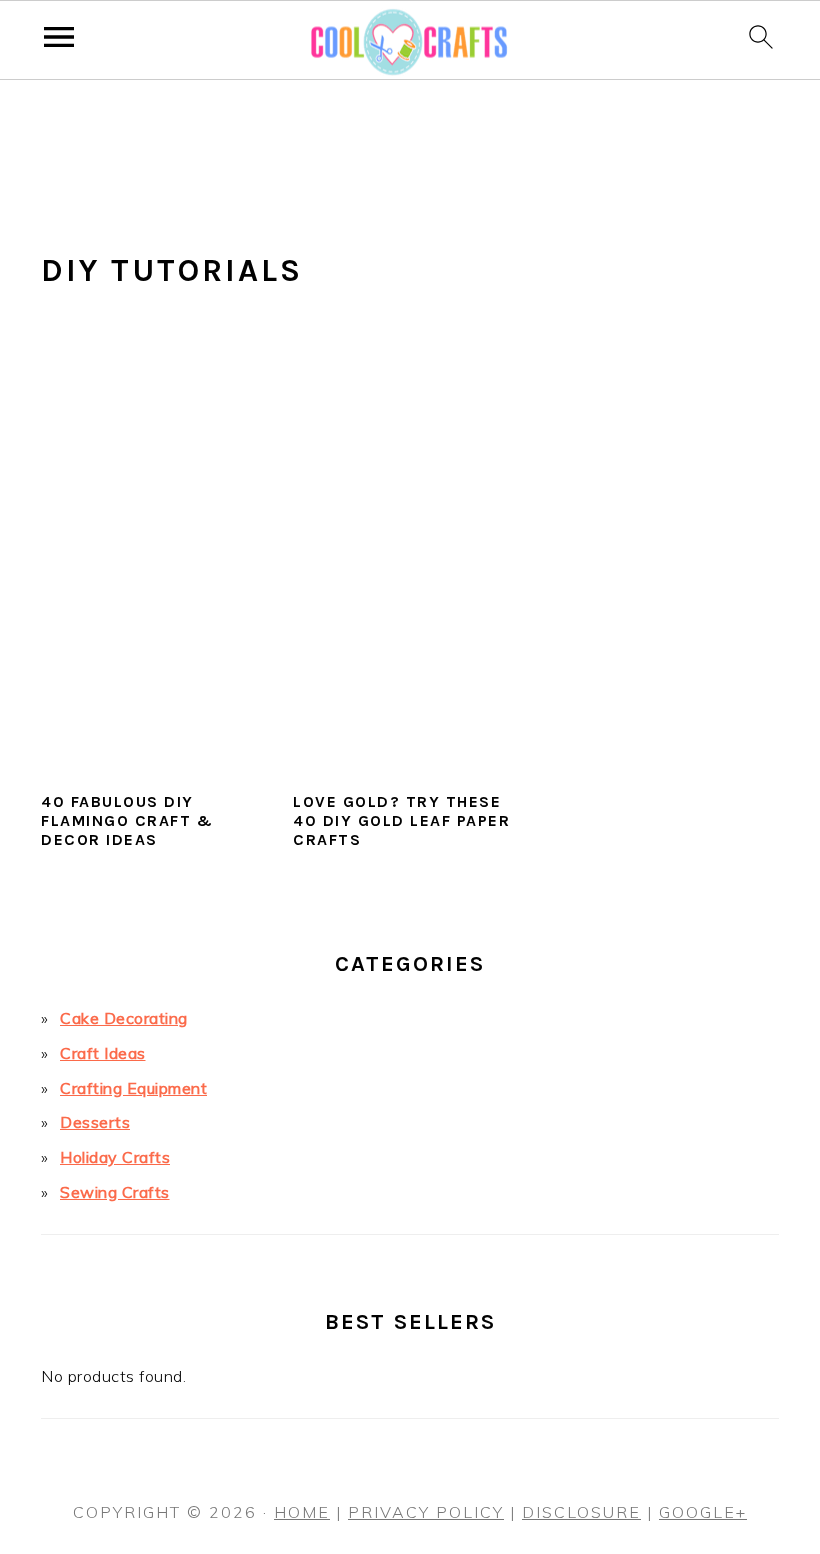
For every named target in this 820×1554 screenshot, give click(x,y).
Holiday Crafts (115, 1157)
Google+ (703, 1512)
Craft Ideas (103, 1053)
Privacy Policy (426, 1512)
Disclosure (581, 1512)
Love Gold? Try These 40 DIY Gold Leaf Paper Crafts (401, 820)
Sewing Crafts (115, 1192)
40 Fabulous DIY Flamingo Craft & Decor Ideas (127, 820)
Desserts (95, 1122)
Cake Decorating (124, 1018)
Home (302, 1512)
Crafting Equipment (133, 1088)
